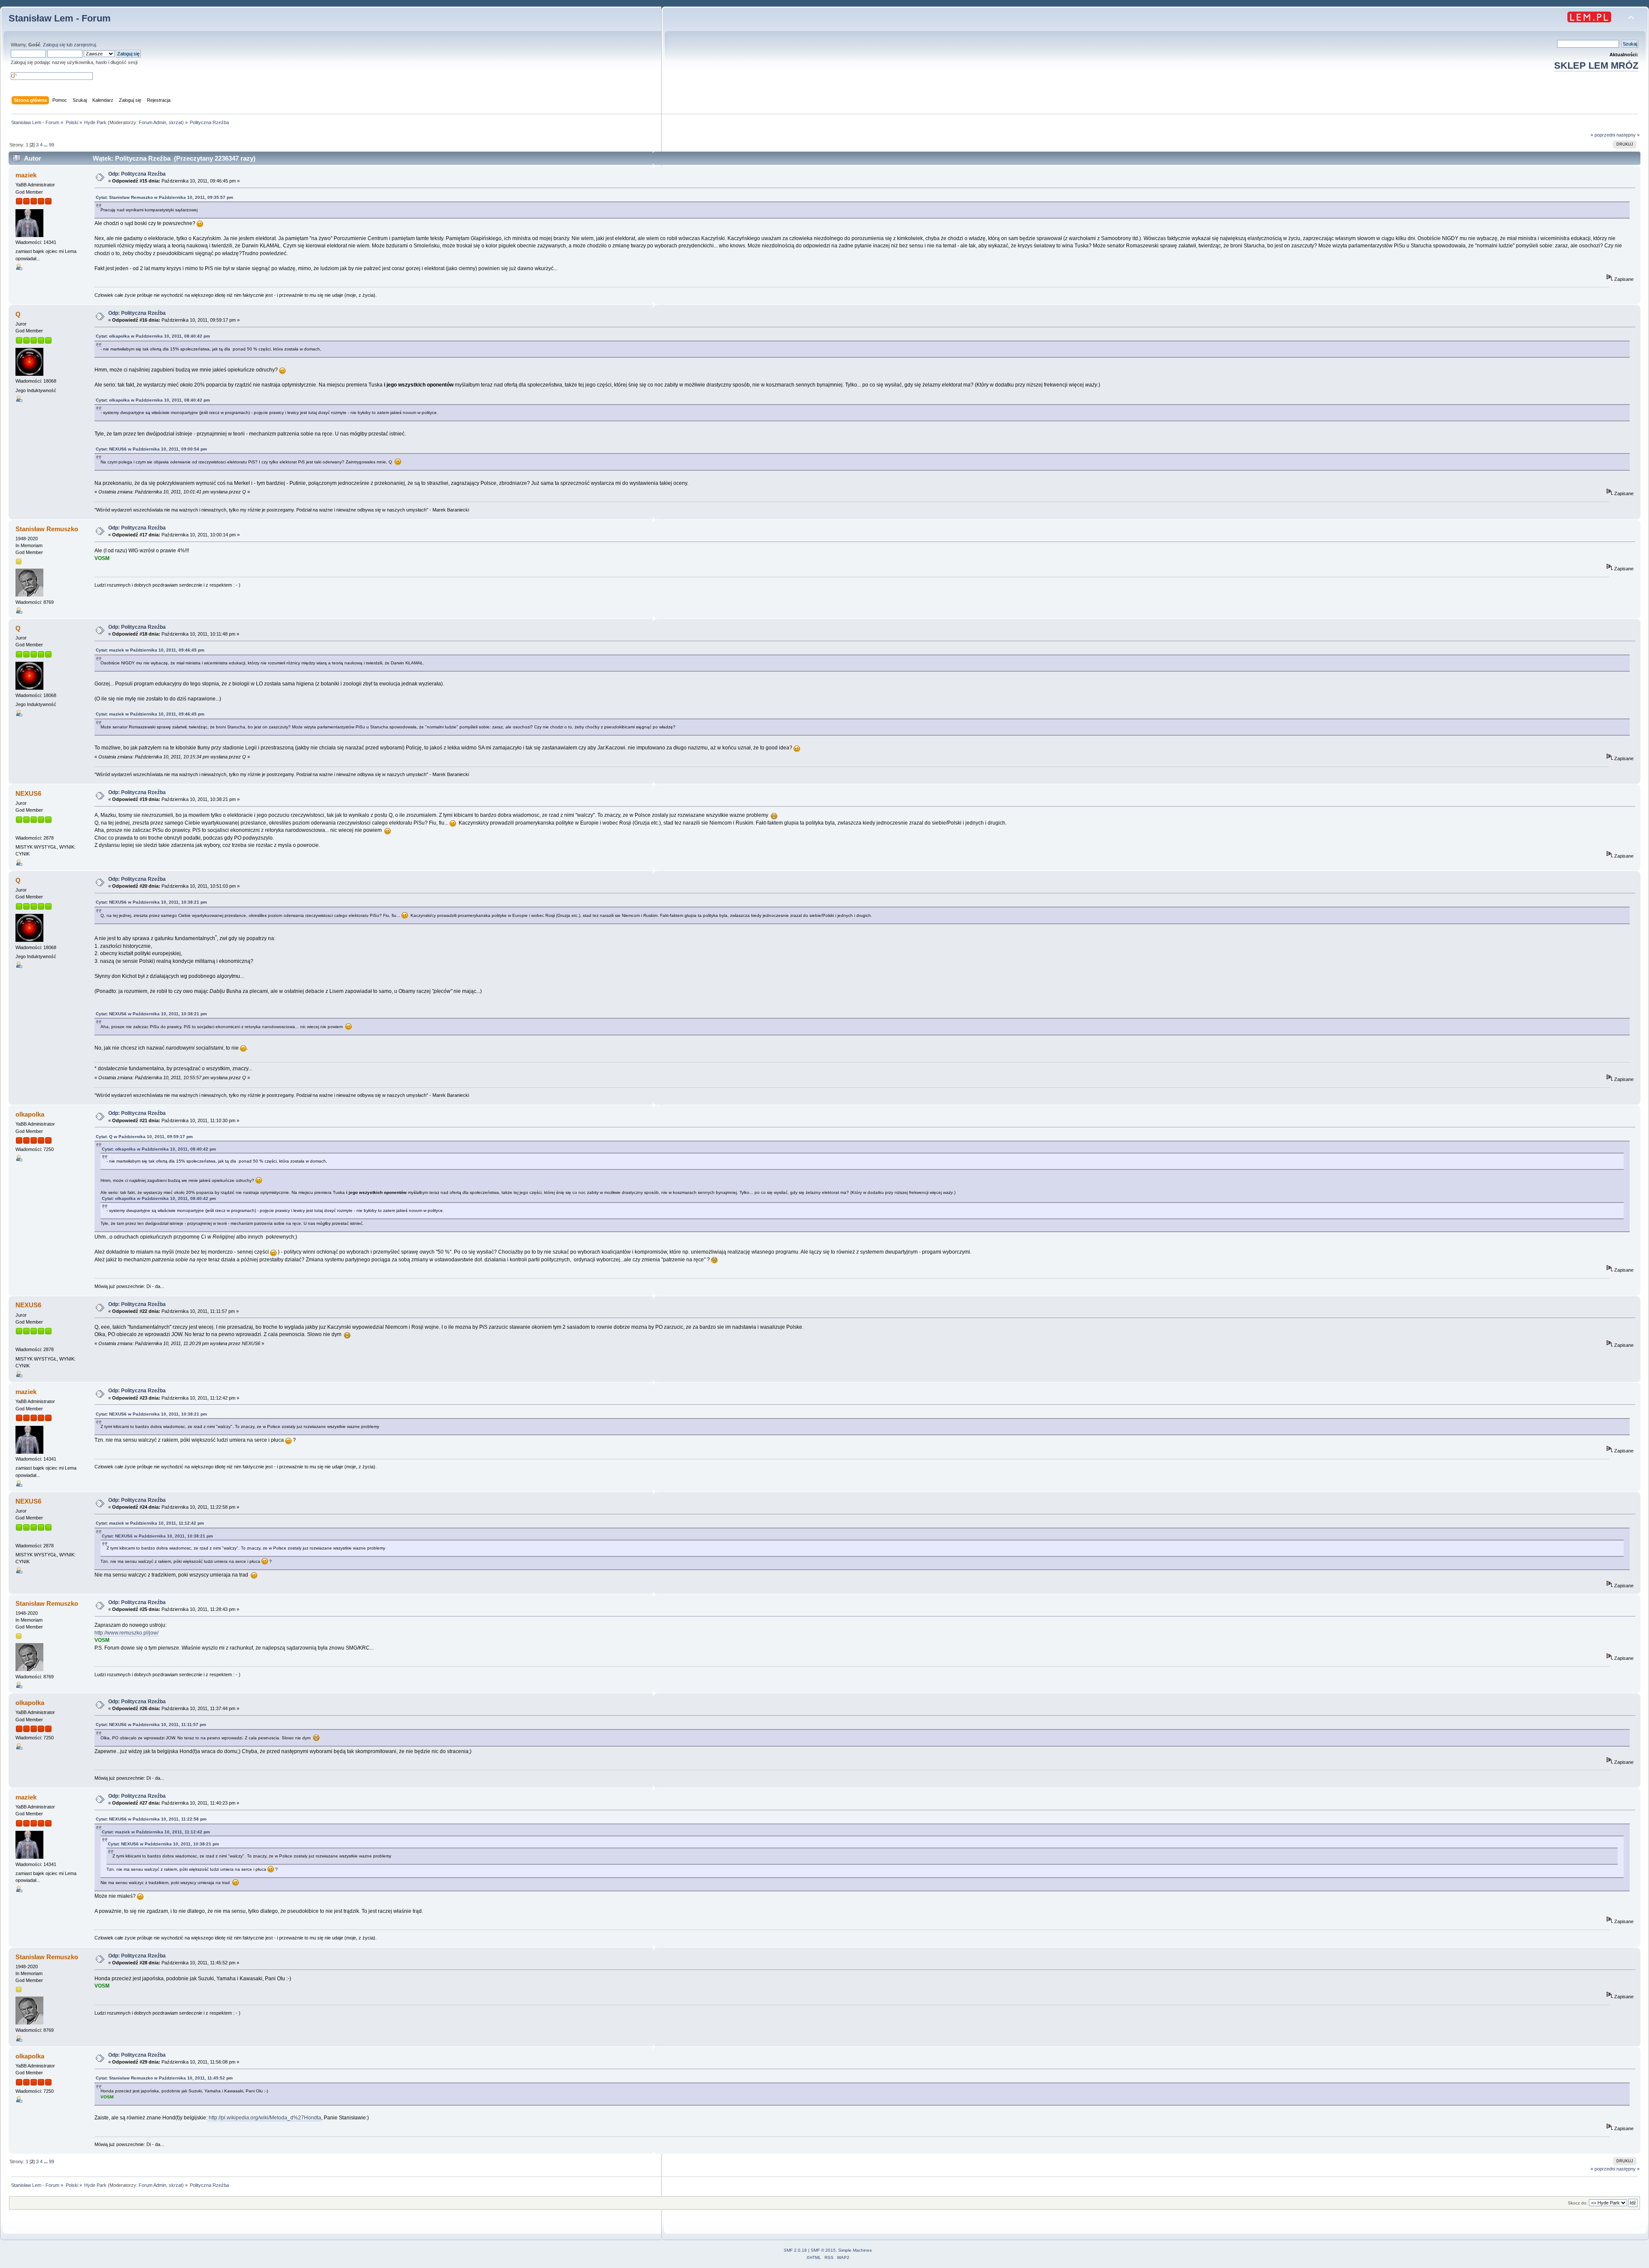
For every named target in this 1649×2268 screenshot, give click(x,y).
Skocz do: (1578, 2203)
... (46, 145)
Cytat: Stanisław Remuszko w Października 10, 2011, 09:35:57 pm (164, 197)
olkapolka (30, 1114)
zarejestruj (85, 45)
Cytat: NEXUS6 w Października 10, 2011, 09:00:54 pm (151, 449)
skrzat (175, 122)
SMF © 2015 (823, 2250)
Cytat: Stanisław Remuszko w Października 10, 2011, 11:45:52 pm (164, 2078)
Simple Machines (855, 2250)
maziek (26, 175)
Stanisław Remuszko (47, 529)
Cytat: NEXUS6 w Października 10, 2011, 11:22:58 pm (151, 1819)
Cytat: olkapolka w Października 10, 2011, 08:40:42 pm (153, 336)
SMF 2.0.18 (795, 2250)
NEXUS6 (28, 793)
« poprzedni (1603, 135)
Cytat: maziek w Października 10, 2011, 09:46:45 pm (150, 650)
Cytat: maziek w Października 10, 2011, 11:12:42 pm (150, 1523)
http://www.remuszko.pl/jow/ (126, 1633)
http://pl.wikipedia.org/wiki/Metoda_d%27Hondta (264, 2118)
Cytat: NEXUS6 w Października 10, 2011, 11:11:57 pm (151, 1725)
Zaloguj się (54, 45)
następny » (1628, 135)
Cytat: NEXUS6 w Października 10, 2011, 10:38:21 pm (151, 902)
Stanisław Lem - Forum (60, 18)
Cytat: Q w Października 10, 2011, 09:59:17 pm (144, 1137)
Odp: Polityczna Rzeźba (137, 174)
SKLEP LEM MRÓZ (1596, 65)
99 (52, 145)
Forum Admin (152, 122)
